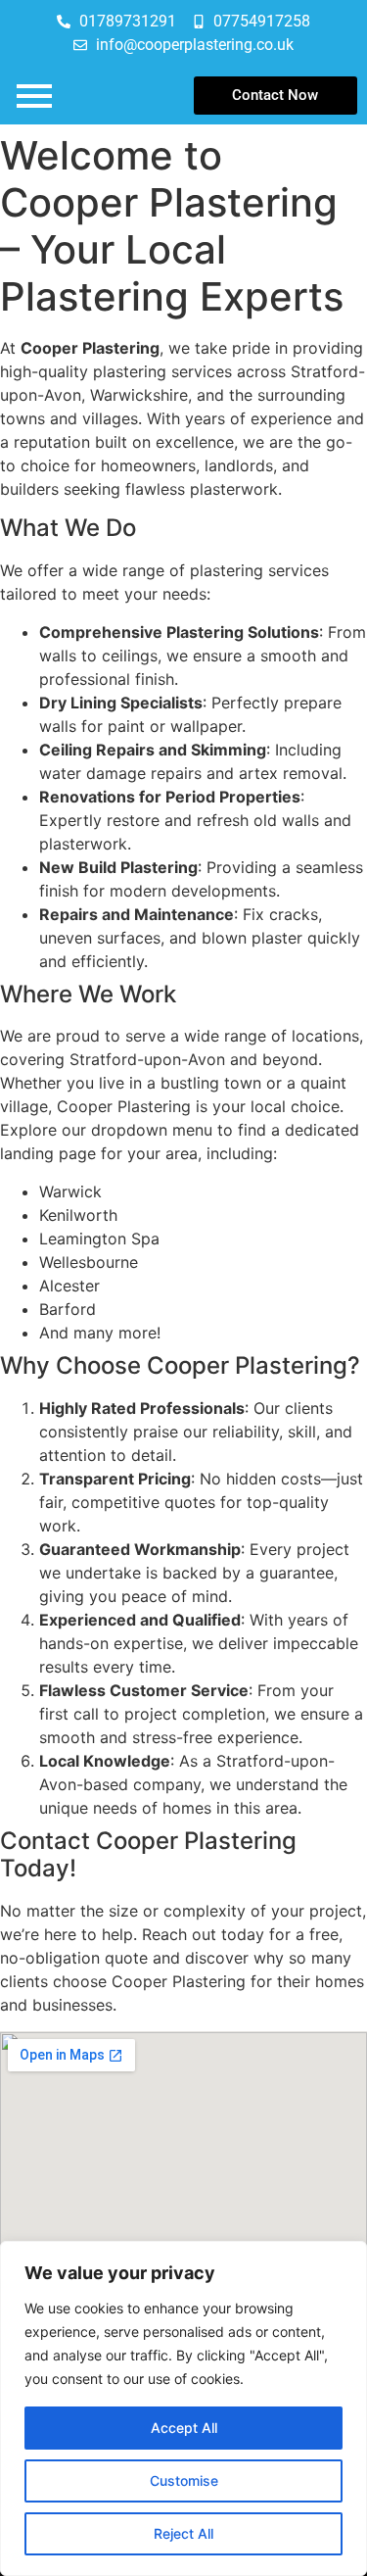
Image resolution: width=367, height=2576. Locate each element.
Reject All (183, 2533)
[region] (183, 2408)
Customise (184, 2480)
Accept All (184, 2428)
